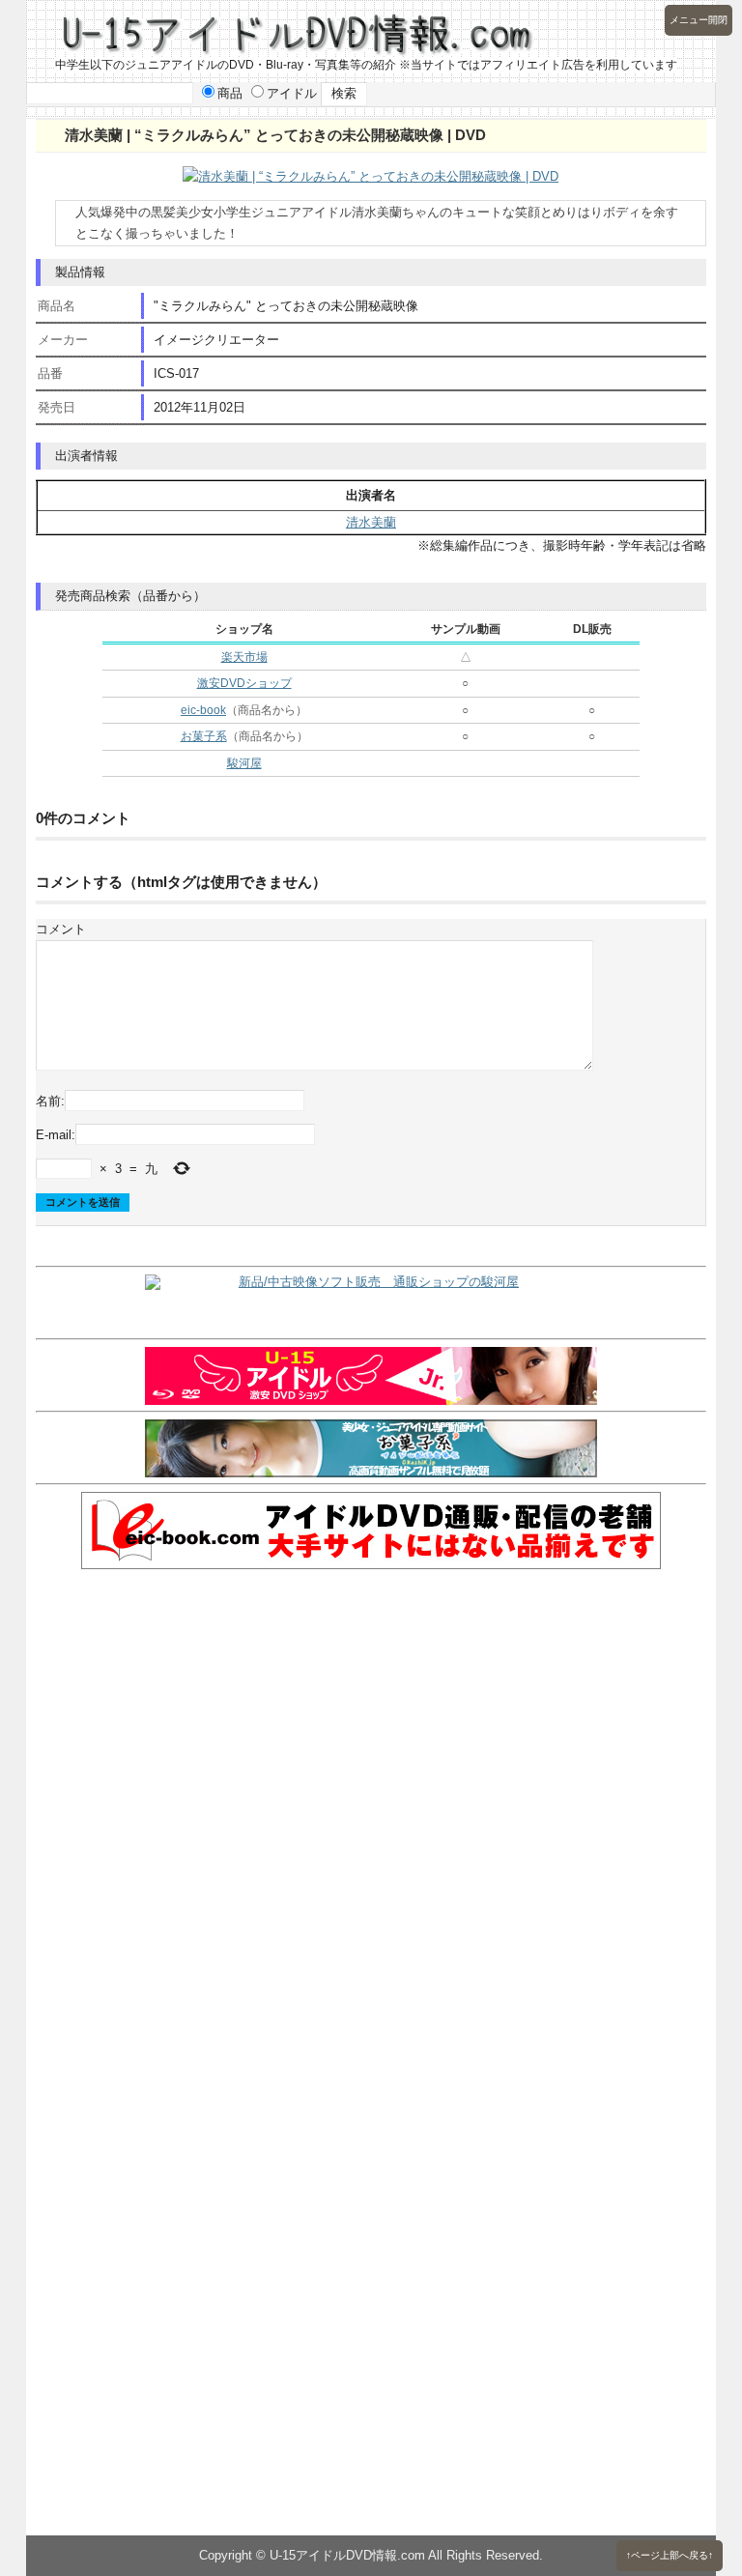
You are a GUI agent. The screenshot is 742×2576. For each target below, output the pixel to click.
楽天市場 (244, 657)
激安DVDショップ (244, 683)
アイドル (292, 93)
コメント (61, 929)
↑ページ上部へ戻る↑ (670, 2555)
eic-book (203, 710)
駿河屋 (244, 763)
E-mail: (56, 1135)
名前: (50, 1100)
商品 (230, 93)
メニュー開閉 (699, 20)
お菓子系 (204, 736)
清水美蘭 (371, 522)
